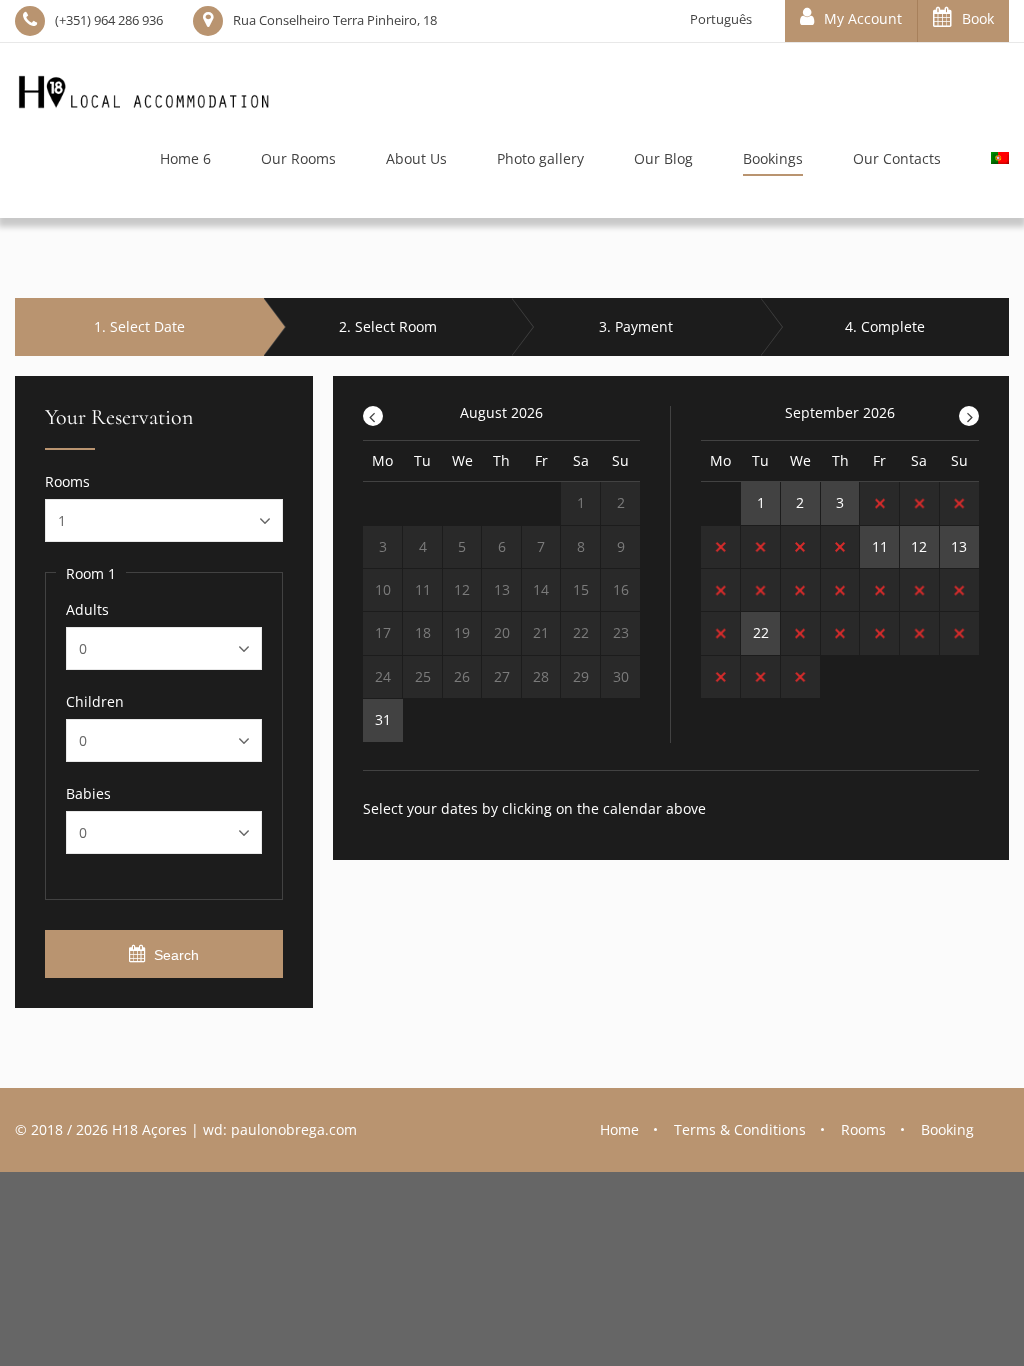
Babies (88, 794)
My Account (863, 18)
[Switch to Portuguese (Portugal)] (987, 163)
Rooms (67, 482)
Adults (87, 610)
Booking (947, 1129)
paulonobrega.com (294, 1129)
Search (176, 955)
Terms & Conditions (740, 1129)
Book (978, 18)
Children (95, 702)
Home (619, 1129)
